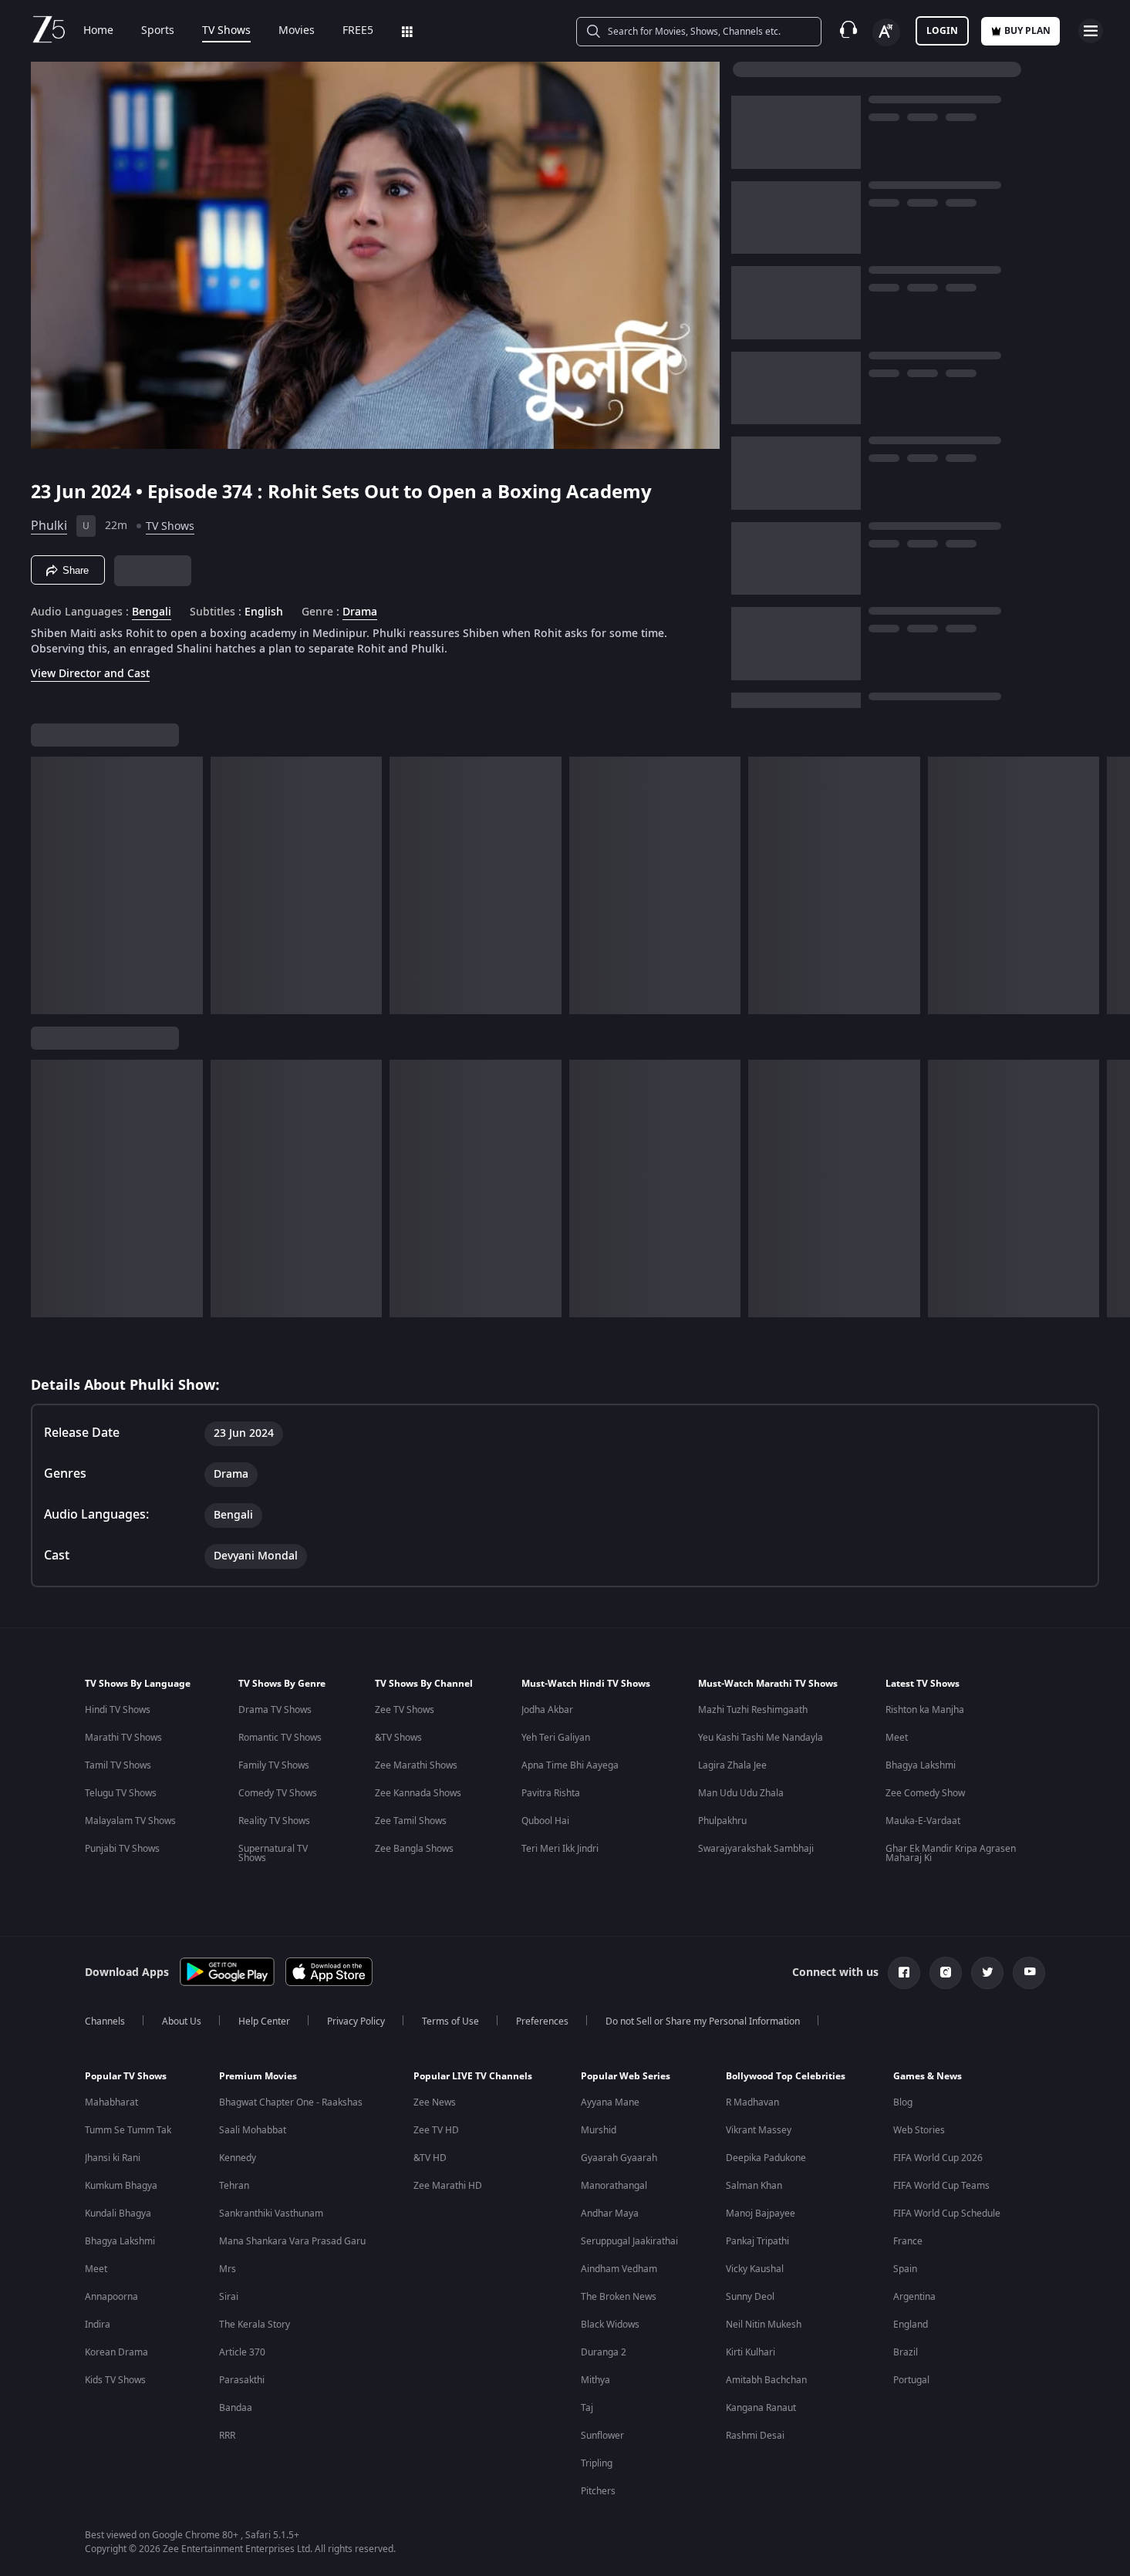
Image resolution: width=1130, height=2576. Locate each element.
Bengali (152, 612)
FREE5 (358, 31)
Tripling (597, 2463)
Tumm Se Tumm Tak (128, 2130)
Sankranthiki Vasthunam (271, 2214)
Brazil (906, 2352)
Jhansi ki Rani (113, 2158)
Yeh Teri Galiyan (556, 1738)
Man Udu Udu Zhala (741, 1793)
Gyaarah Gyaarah (619, 2158)
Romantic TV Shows (280, 1738)
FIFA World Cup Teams (941, 2186)
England (911, 2325)
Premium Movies (258, 2076)
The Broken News (619, 2297)
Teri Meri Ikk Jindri (560, 1849)
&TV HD (430, 2158)
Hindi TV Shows (118, 1710)
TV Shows (226, 31)
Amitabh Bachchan (766, 2380)
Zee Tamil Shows (411, 1821)
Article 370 (242, 2352)
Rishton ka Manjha (925, 1710)
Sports (158, 31)
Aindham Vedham (619, 2269)
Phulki (49, 526)
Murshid (599, 2130)
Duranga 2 (604, 2352)
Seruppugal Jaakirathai (629, 2241)
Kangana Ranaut (761, 2408)
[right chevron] (1113, 885)
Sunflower (602, 2436)
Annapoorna (111, 2297)
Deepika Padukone (766, 2158)
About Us (182, 2021)
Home (98, 31)
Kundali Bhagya (118, 2214)
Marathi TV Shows (123, 1738)
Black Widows (610, 2325)
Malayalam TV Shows (130, 1821)
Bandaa (236, 2408)
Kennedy (238, 2158)
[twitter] (987, 1973)
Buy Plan (1027, 31)
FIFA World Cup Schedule (947, 2214)
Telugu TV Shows (121, 1793)
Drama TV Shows (275, 1710)
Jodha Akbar (547, 1710)
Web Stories (919, 2130)
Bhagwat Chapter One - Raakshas (291, 2102)
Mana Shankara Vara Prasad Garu (292, 2241)
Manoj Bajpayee (761, 2214)
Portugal (911, 2380)
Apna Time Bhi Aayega (570, 1765)
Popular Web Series (626, 2076)
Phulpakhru (722, 1821)
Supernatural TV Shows (273, 1853)
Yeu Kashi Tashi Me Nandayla (761, 1738)
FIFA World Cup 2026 (938, 2158)
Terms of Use (450, 2021)
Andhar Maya (610, 2214)
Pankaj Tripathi (757, 2241)
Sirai (229, 2297)
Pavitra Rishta (551, 1793)
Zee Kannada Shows (418, 1793)
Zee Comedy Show (925, 1793)
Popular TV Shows (126, 2076)
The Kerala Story (255, 2325)
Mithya (595, 2380)
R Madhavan (752, 2102)
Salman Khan (754, 2186)
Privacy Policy (356, 2021)
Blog (903, 2102)
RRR (227, 2436)
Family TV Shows (274, 1765)
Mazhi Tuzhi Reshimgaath (753, 1710)
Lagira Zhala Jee (732, 1765)
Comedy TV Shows (278, 1793)
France (908, 2241)
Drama (360, 612)
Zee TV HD (436, 2130)
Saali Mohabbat (253, 2130)
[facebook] (904, 1973)
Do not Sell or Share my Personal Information (703, 2021)
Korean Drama (116, 2352)
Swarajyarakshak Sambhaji (756, 1849)
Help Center (264, 2021)
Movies (297, 31)
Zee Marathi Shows (416, 1765)
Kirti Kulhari (751, 2352)
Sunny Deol (750, 2297)
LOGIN (942, 31)
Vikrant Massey (759, 2130)
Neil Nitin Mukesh (764, 2325)
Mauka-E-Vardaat (923, 1821)
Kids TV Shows (115, 2380)
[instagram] (946, 1973)
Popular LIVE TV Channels (473, 2076)
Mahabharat (111, 2102)
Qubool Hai (545, 1821)
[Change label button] (886, 32)
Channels (105, 2021)
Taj (587, 2408)
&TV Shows (398, 1738)
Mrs (228, 2269)
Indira (98, 2325)
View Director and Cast (90, 674)
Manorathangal (614, 2186)
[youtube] (1029, 1973)
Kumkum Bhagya (121, 2186)
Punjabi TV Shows (122, 1849)
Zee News (435, 2102)
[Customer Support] (848, 31)
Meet (897, 1738)
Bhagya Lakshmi (921, 1765)
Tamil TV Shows (118, 1765)
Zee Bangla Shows (414, 1849)
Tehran (234, 2186)
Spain (905, 2269)
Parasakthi (242, 2380)
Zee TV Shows (405, 1710)
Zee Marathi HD (448, 2186)
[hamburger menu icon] (1091, 31)
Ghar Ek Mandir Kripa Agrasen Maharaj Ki (951, 1853)
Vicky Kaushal (755, 2269)
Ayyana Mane (610, 2102)
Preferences (542, 2021)
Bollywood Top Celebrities (786, 2076)
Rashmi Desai (755, 2436)
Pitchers (598, 2491)
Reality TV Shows (274, 1821)
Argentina (914, 2297)
